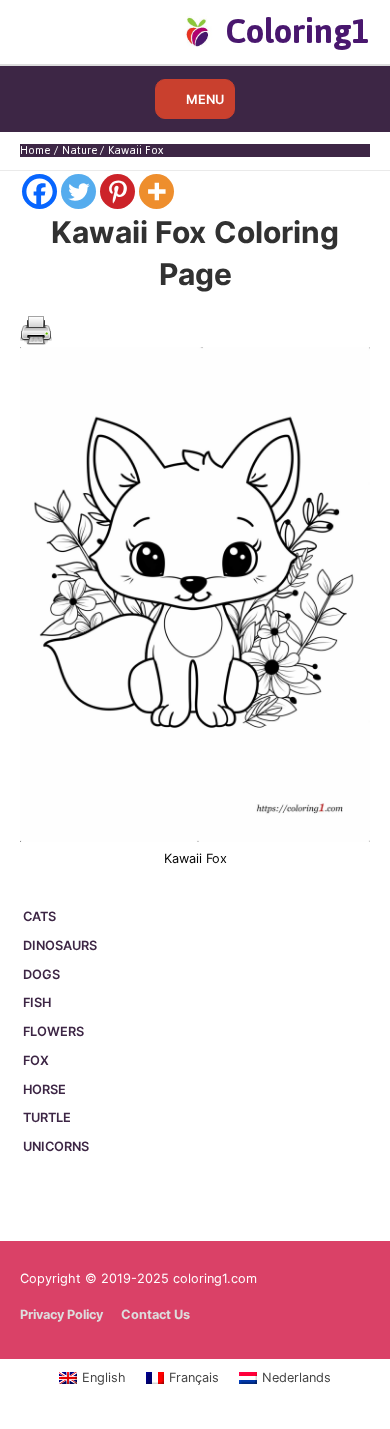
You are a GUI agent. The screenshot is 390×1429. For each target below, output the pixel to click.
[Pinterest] (117, 191)
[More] (156, 191)
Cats (39, 916)
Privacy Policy (61, 1314)
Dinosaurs (60, 945)
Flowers (53, 1031)
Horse (44, 1089)
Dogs (41, 974)
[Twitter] (78, 191)
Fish (37, 1002)
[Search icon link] (52, 31)
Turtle (47, 1117)
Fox (36, 1060)
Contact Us (155, 1314)
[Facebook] (39, 191)
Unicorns (56, 1146)
